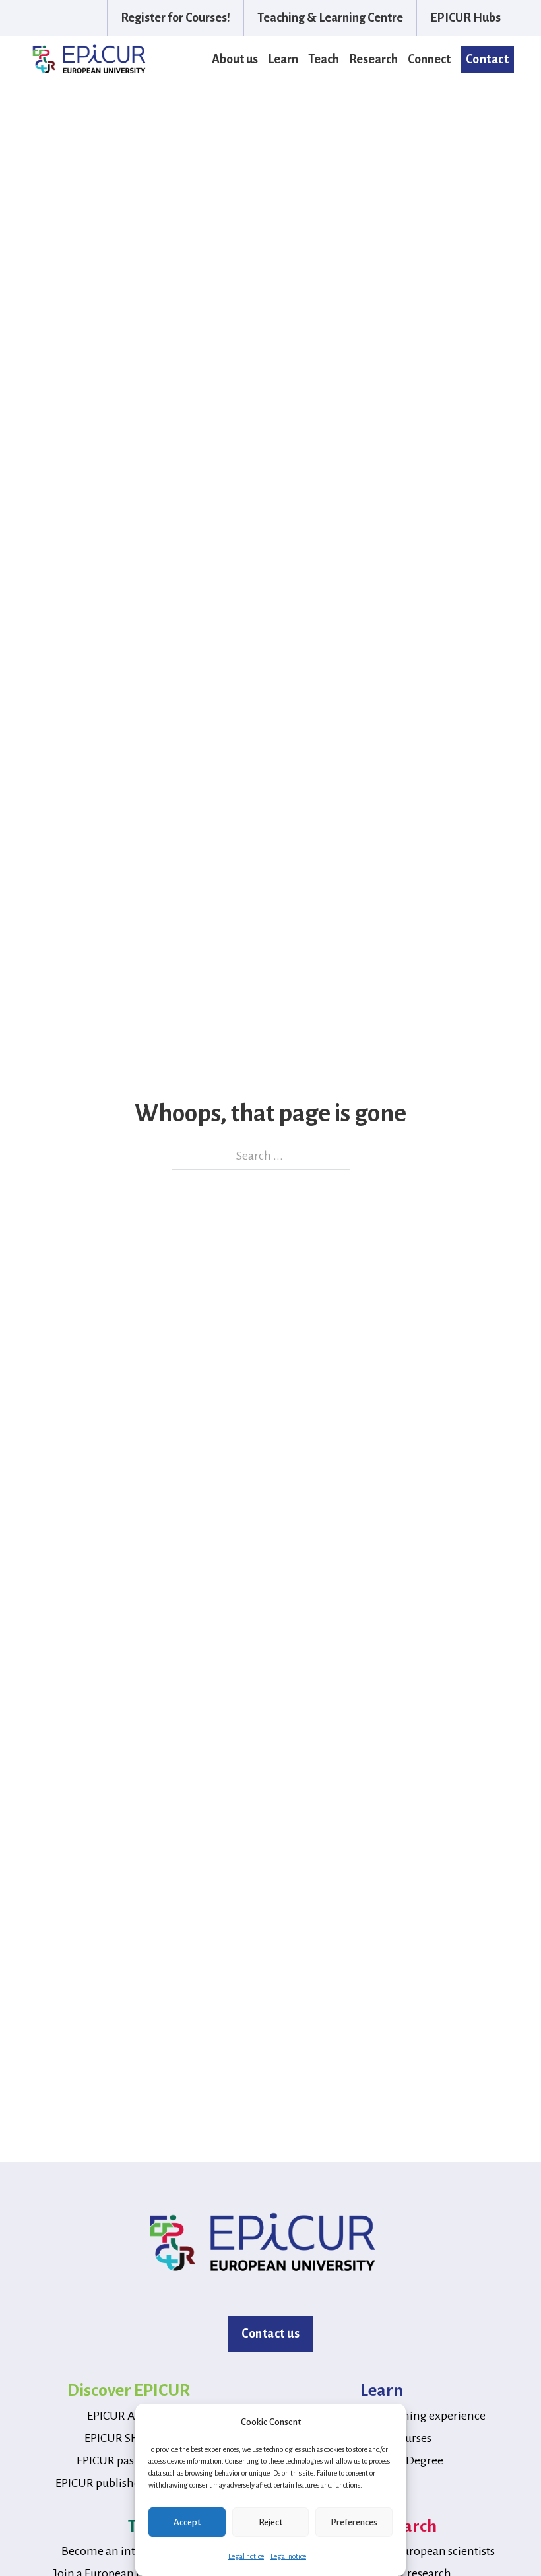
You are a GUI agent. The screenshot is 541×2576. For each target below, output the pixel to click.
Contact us (270, 2334)
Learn (283, 59)
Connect (429, 59)
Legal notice (246, 2556)
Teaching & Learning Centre (330, 18)
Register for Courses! (175, 18)
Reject (270, 2522)
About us (235, 59)
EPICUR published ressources (129, 2483)
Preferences (354, 2522)
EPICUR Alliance (128, 2416)
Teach (324, 59)
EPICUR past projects (129, 2460)
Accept (187, 2522)
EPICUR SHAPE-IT (128, 2438)
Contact (488, 59)
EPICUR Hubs (465, 18)
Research (373, 59)
